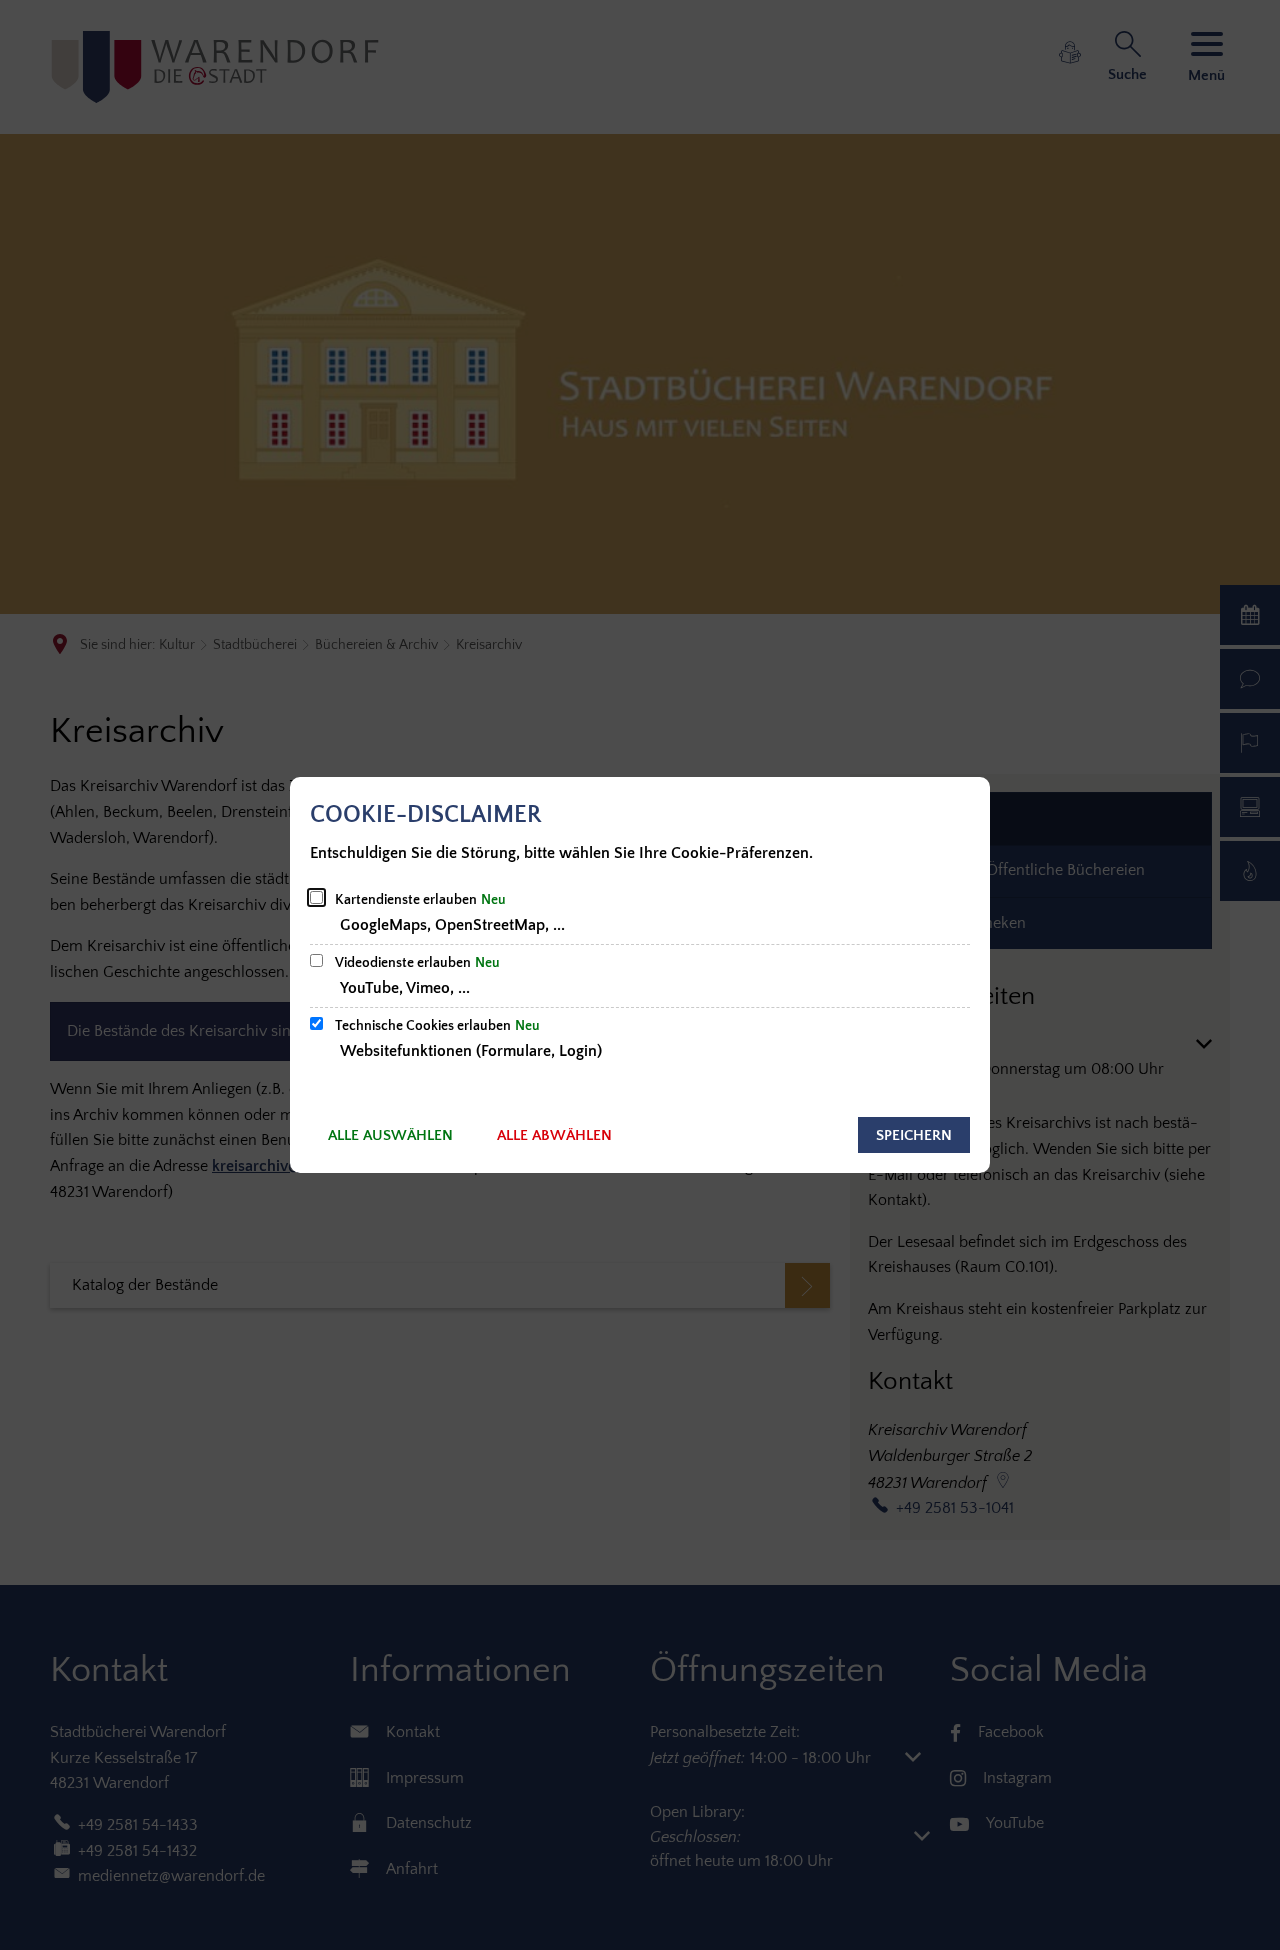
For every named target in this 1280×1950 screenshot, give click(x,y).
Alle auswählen (390, 1135)
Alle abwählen (554, 1135)
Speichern (914, 1135)
